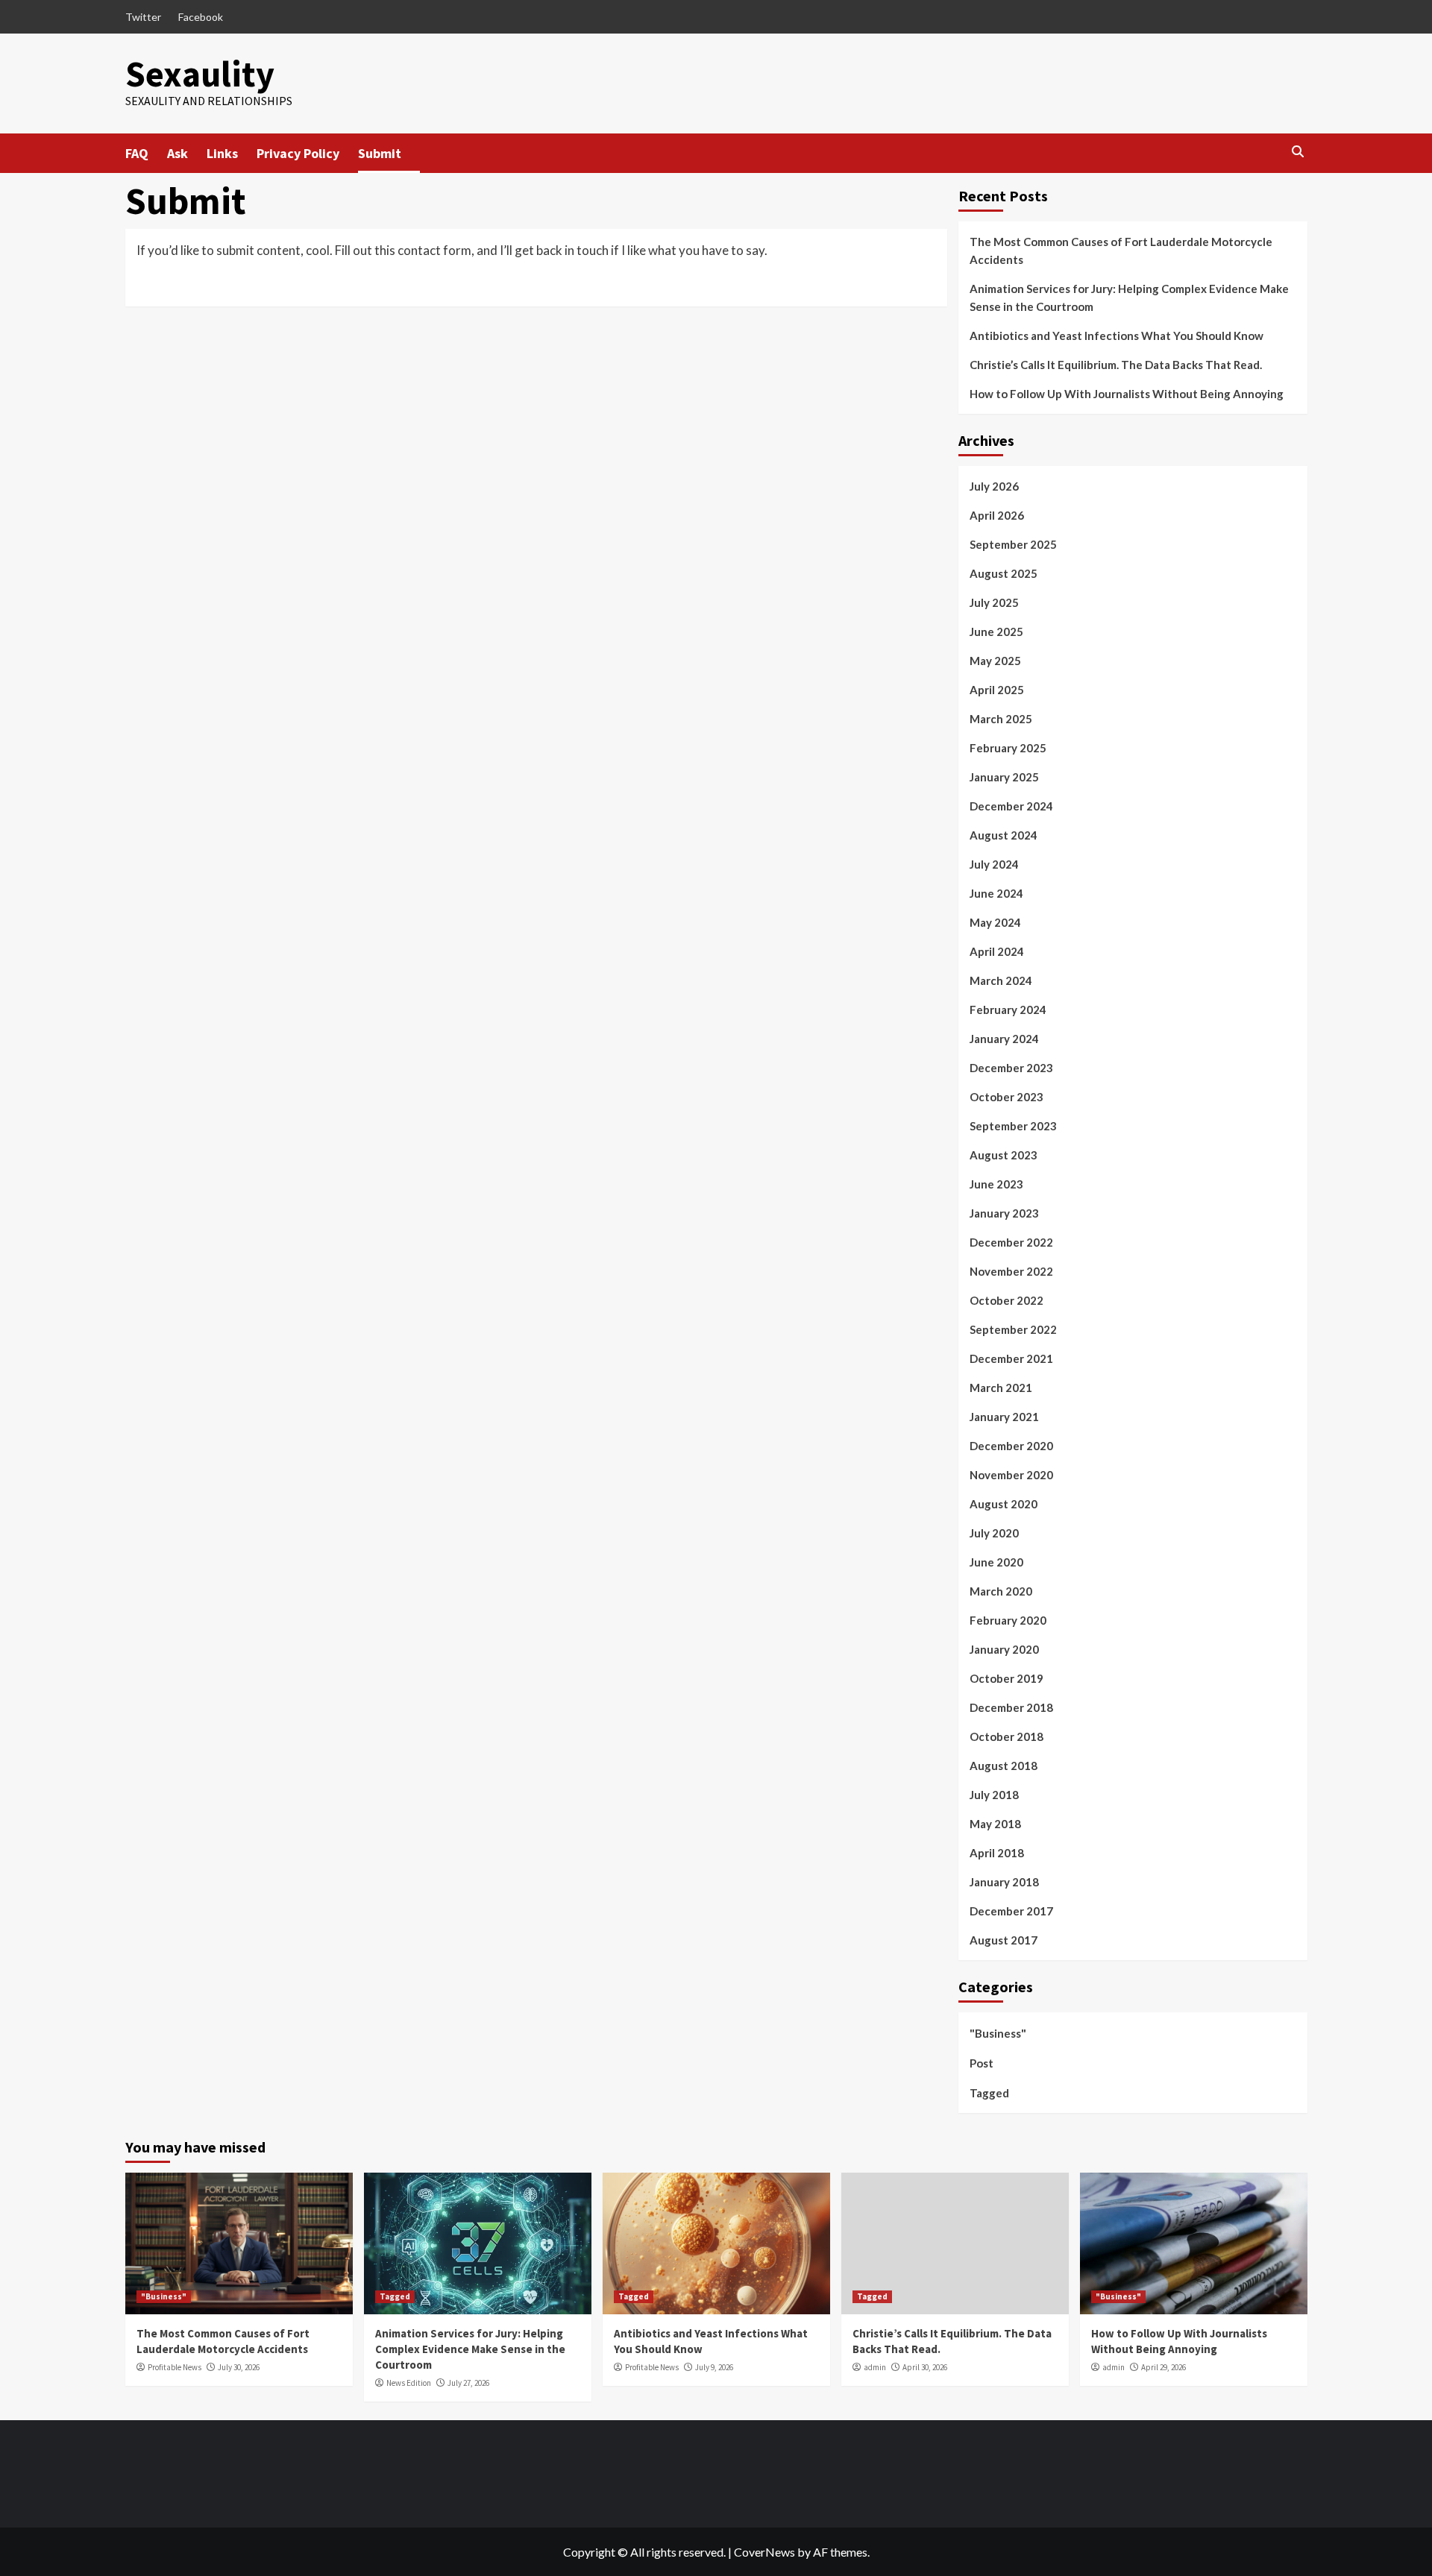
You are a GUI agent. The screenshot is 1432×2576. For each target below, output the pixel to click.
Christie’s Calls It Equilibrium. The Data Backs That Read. (1116, 365)
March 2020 (1001, 1591)
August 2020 (1004, 1504)
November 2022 (1011, 1271)
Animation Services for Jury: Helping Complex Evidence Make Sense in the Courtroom (1129, 297)
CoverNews (764, 2552)
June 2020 (996, 1562)
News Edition (409, 2383)
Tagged (989, 2093)
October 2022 (1007, 1300)
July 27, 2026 (468, 2383)
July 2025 (994, 602)
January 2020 (1004, 1649)
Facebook (201, 17)
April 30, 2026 (925, 2367)
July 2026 (994, 486)
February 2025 (1008, 748)
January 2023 (1004, 1213)
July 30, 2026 (239, 2367)
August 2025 (1004, 573)
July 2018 (994, 1795)
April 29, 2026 (1163, 2367)
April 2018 (997, 1853)
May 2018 (995, 1824)
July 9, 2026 (714, 2367)
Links (222, 153)
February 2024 (1008, 1010)
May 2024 (995, 922)
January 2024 (1004, 1039)
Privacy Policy (298, 153)
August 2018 (1004, 1766)
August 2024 (1004, 835)
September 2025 (1013, 544)
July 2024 (994, 864)
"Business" (998, 2033)
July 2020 (994, 1533)
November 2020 (1011, 1475)
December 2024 (1011, 806)
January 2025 (1004, 777)
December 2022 (1011, 1242)
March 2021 (1001, 1388)
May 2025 (995, 661)
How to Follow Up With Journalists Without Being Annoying (1127, 394)
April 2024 (997, 951)
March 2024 (1001, 980)
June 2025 (996, 632)
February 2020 (1008, 1620)
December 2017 (1011, 1911)
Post (982, 2063)
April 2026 (997, 515)
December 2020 (1011, 1446)
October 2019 (1007, 1678)
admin (875, 2367)
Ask (178, 153)
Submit (380, 153)
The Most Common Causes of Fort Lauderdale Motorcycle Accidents (1121, 251)
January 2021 (1004, 1417)
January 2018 (1004, 1882)
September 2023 (1013, 1126)
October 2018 (1007, 1736)
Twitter (143, 17)
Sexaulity (200, 74)
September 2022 (1013, 1329)
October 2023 (1007, 1097)
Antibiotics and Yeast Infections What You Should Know (1117, 336)
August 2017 (1004, 1940)
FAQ (137, 153)
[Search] (1298, 152)
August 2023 (1004, 1155)
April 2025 (997, 690)
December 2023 (1011, 1068)
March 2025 (1001, 719)
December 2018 (1011, 1707)
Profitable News (175, 2367)
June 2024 (996, 893)
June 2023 (996, 1184)
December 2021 (1011, 1358)
